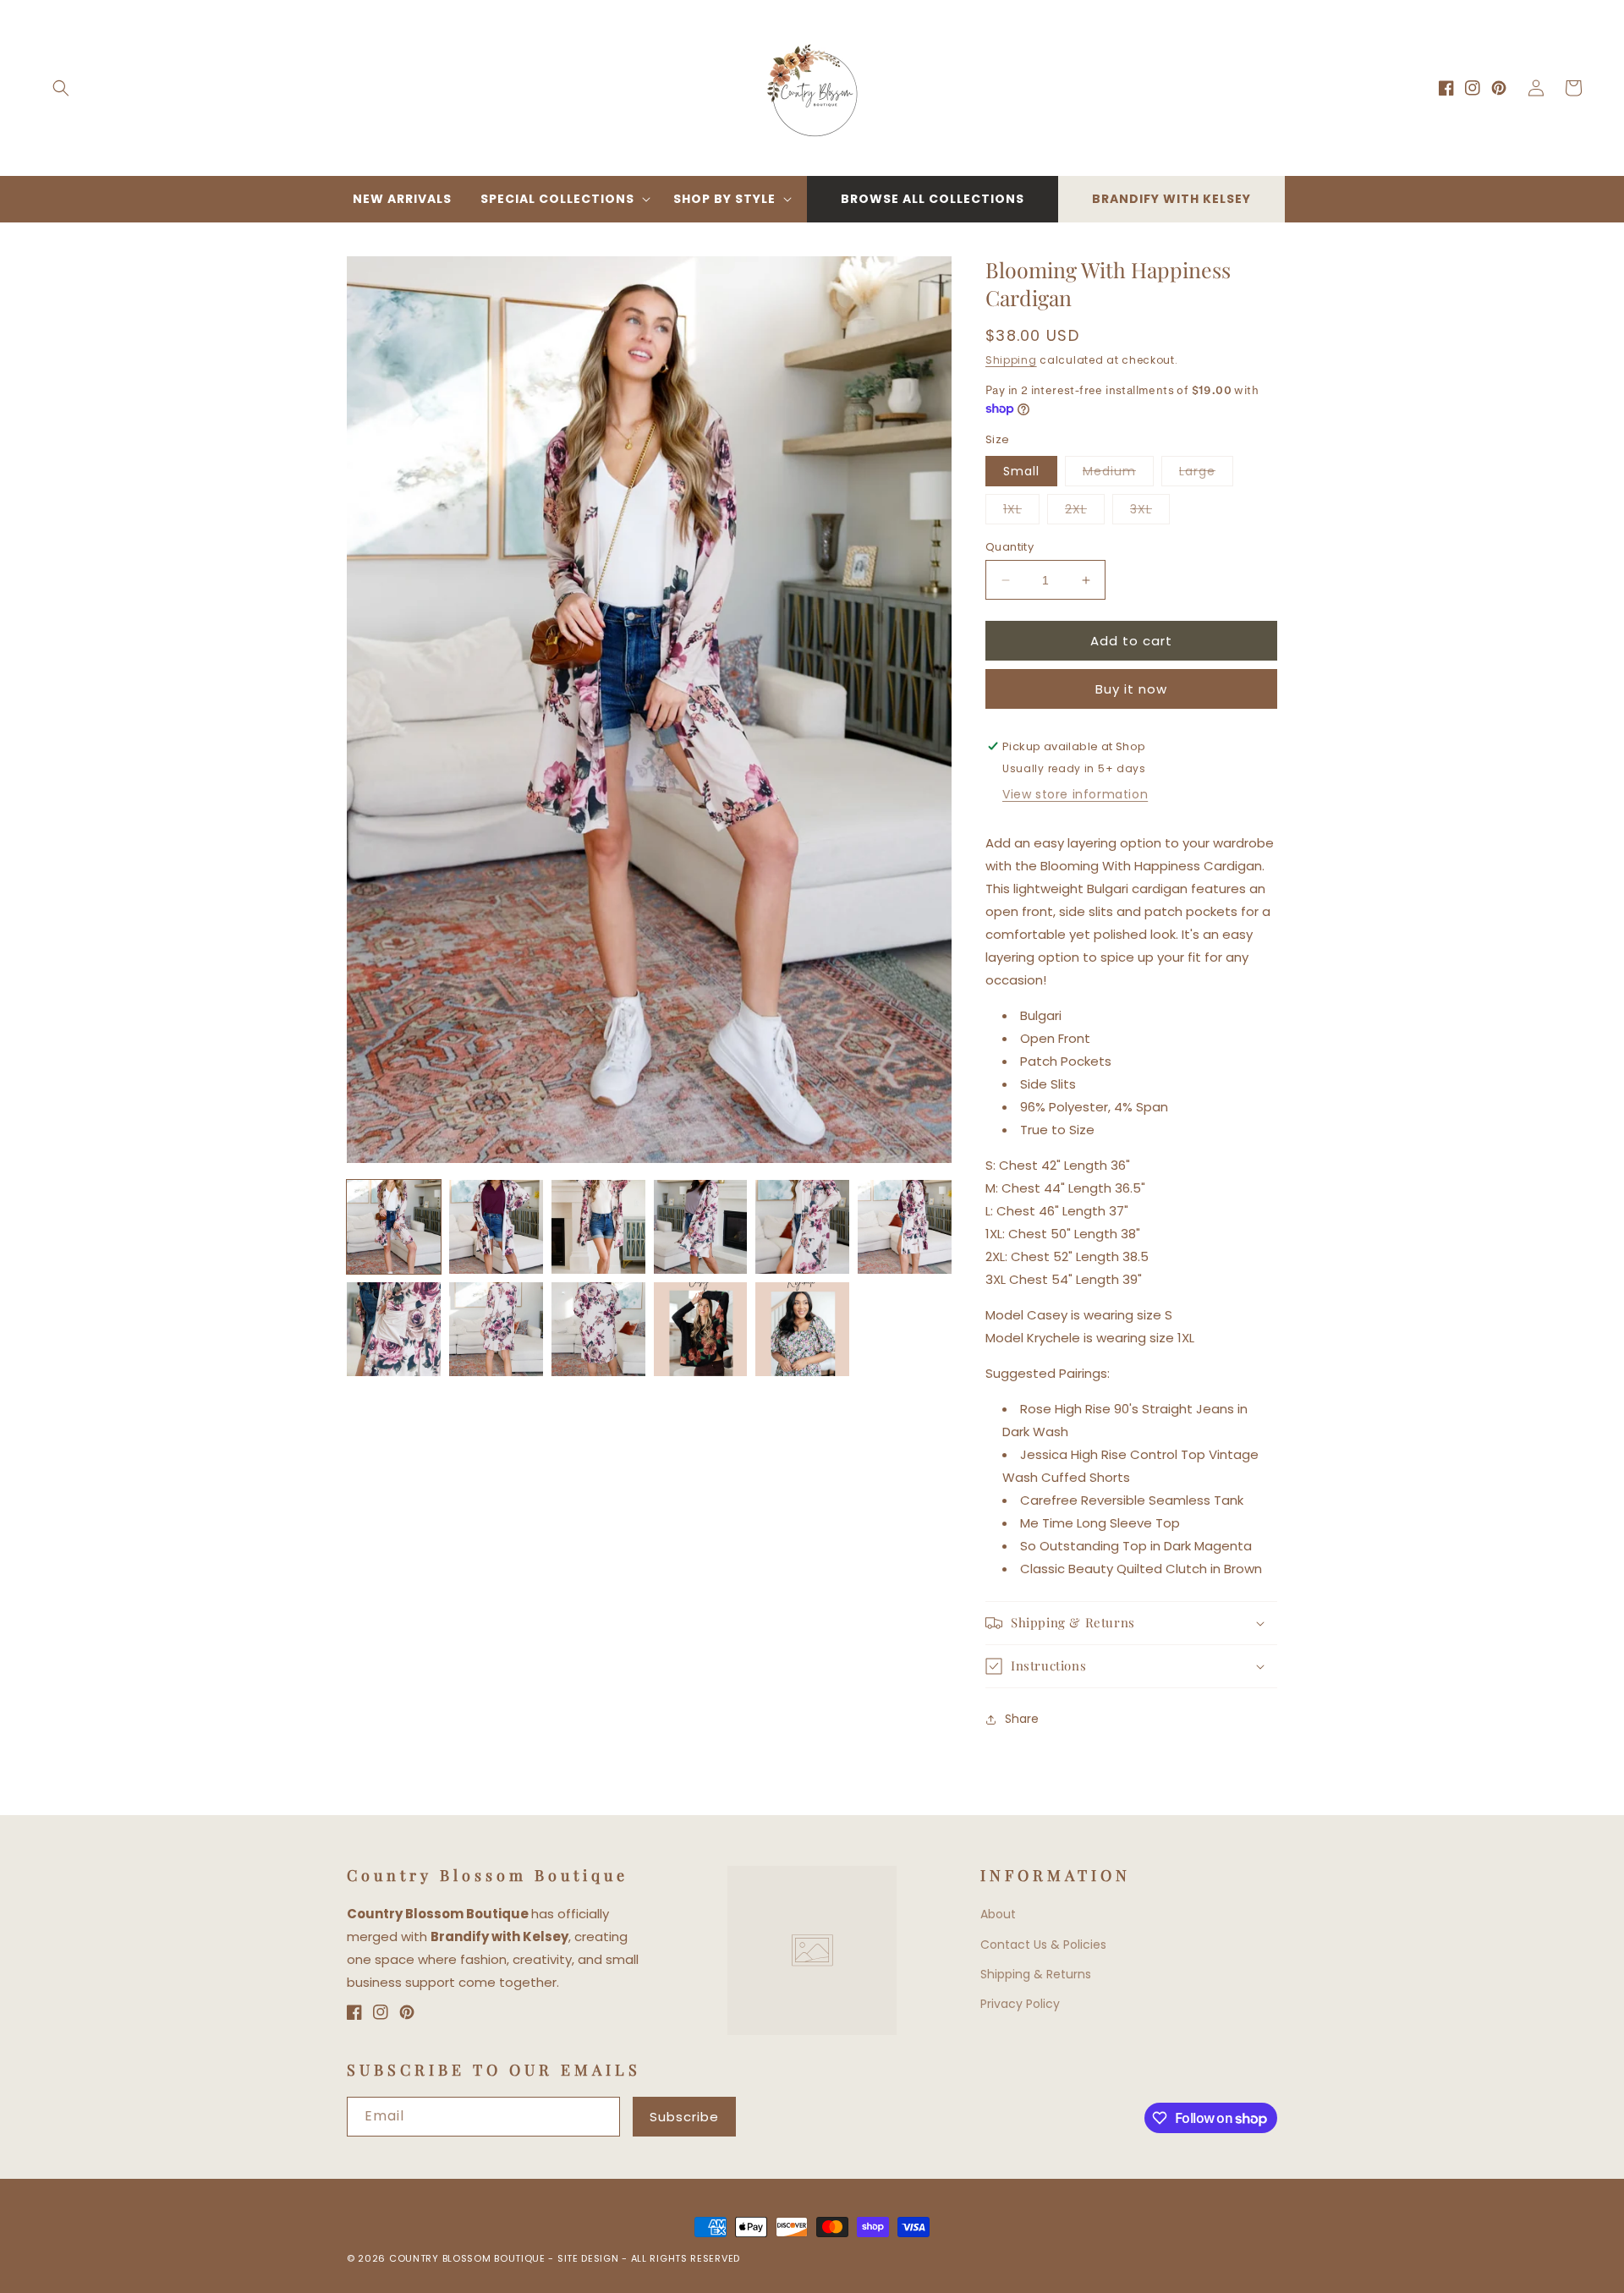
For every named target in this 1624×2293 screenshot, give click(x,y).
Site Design (588, 2258)
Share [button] (1022, 1719)
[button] (61, 88)
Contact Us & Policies (1043, 1945)
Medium (1118, 474)
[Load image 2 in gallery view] (496, 1227)
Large (1206, 474)
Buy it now (1131, 689)
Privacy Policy (1020, 2004)
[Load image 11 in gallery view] (802, 1329)
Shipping (1011, 360)
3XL (1150, 512)
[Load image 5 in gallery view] (802, 1227)
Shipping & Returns (1036, 1974)
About (998, 1914)
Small (1021, 471)
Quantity (1010, 547)
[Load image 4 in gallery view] (701, 1227)
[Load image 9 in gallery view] (598, 1329)
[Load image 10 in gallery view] (701, 1329)
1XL (1021, 512)
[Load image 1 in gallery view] (394, 1227)
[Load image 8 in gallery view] (496, 1329)
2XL (1085, 512)
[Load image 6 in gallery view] (905, 1227)
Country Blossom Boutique (469, 2258)
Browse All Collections (933, 199)
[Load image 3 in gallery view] (598, 1227)
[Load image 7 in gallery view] (394, 1329)
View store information (1075, 794)
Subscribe (684, 2117)
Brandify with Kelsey (1171, 199)
